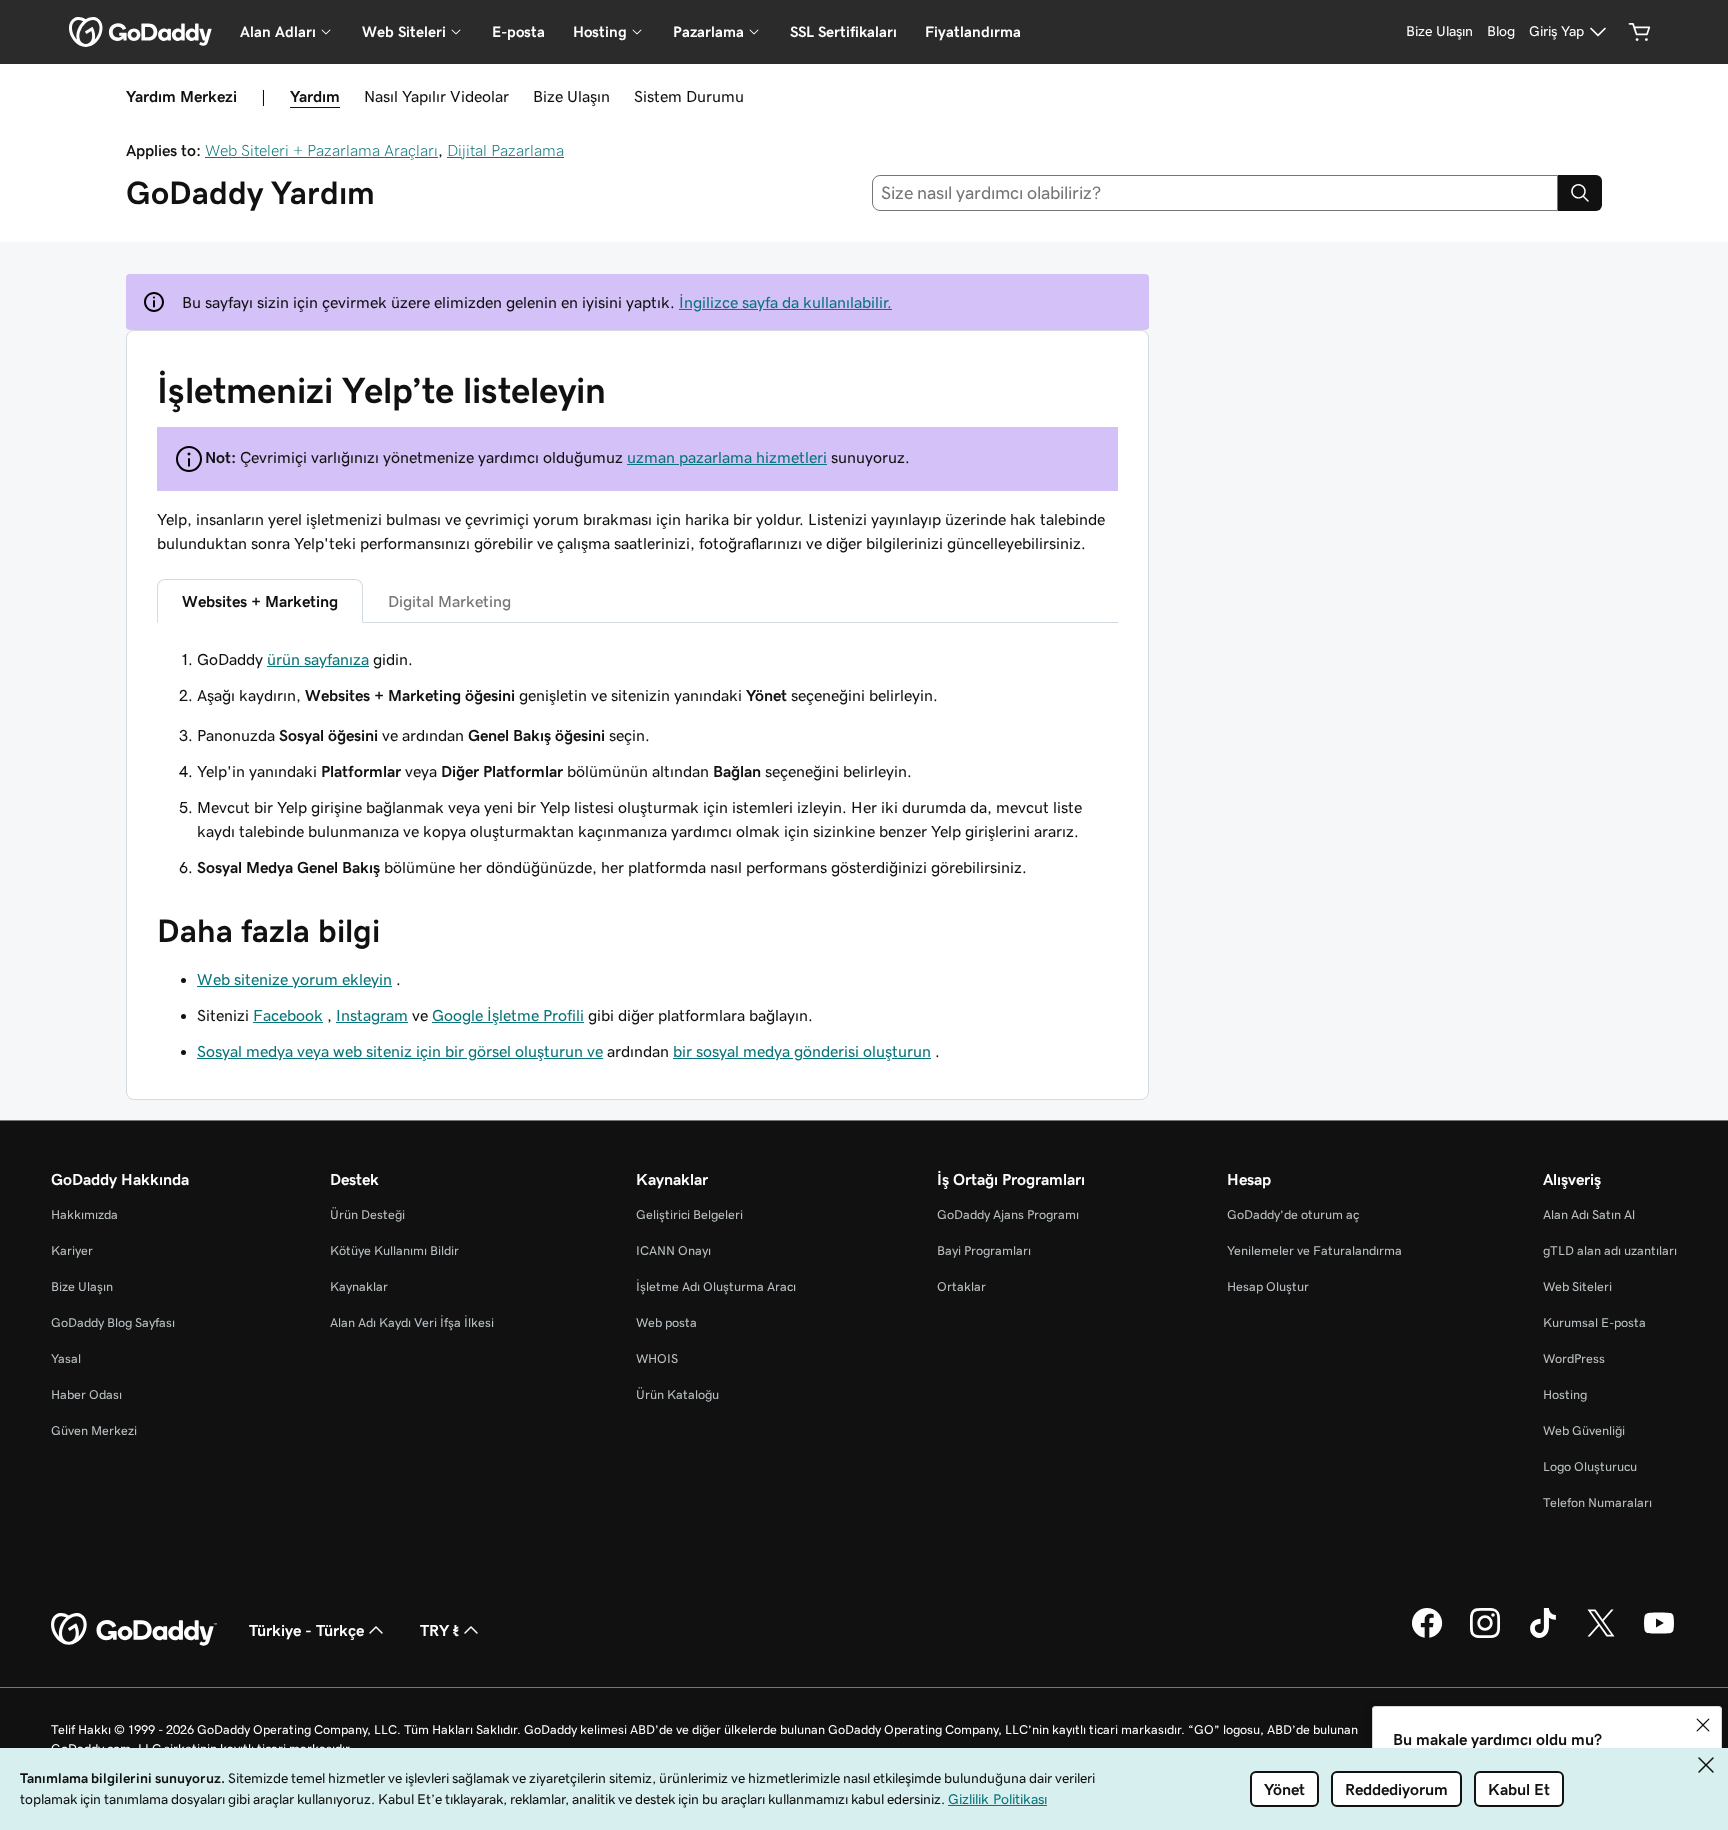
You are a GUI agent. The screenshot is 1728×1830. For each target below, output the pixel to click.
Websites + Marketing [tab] (260, 601)
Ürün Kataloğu (677, 1394)
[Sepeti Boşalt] (1640, 32)
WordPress (1574, 1358)
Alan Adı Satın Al (1589, 1214)
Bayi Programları (984, 1250)
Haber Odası (86, 1394)
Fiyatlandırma (973, 31)
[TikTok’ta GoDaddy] (1543, 1635)
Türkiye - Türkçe (306, 1630)
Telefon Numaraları (1597, 1502)
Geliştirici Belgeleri (689, 1214)
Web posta (666, 1322)
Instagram (372, 1015)
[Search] (1580, 193)
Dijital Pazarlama (505, 150)
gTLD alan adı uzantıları (1610, 1250)
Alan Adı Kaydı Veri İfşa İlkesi (412, 1322)
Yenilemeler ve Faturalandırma (1314, 1250)
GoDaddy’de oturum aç (1293, 1214)
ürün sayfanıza (318, 659)
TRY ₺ (439, 1630)
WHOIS (657, 1358)
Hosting (1565, 1394)
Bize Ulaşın (571, 96)
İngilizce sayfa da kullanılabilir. (785, 302)
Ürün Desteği (367, 1214)
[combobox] (1215, 193)
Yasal (66, 1358)
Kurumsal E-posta (1594, 1322)
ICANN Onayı (673, 1250)
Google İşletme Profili (508, 1015)
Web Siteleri (1577, 1286)
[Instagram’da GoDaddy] (1485, 1635)
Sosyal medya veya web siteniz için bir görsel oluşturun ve (400, 1051)
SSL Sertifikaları (843, 31)
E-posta (518, 31)
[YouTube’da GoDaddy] (1659, 1635)
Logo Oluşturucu (1590, 1466)
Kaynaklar (359, 1286)
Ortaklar (961, 1286)
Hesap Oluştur (1268, 1286)
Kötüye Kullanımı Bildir (394, 1250)
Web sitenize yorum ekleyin (294, 979)
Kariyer (72, 1250)
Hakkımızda (84, 1214)
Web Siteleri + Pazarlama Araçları (321, 150)
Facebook (288, 1015)
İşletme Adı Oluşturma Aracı (716, 1286)
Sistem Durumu (689, 96)
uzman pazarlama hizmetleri (727, 457)
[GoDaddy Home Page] (134, 1630)
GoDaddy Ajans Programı (1008, 1214)
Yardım (315, 96)
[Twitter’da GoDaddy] (1601, 1635)
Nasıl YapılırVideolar (436, 96)
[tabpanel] (637, 677)
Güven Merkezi (94, 1430)
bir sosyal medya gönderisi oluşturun (802, 1051)
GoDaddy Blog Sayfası (113, 1322)
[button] (1703, 1725)
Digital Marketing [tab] (449, 601)
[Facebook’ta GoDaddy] (1427, 1635)
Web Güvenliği (1584, 1430)
